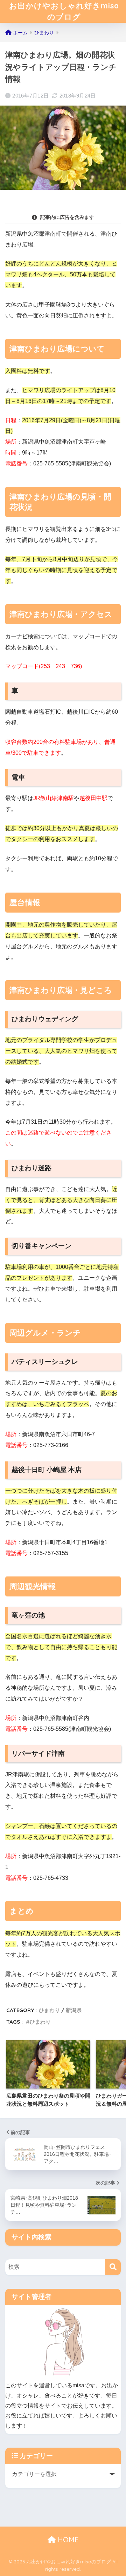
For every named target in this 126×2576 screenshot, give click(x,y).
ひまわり (49, 2010)
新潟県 (74, 2010)
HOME (67, 2540)
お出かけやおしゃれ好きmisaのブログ (64, 11)
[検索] (113, 2267)
